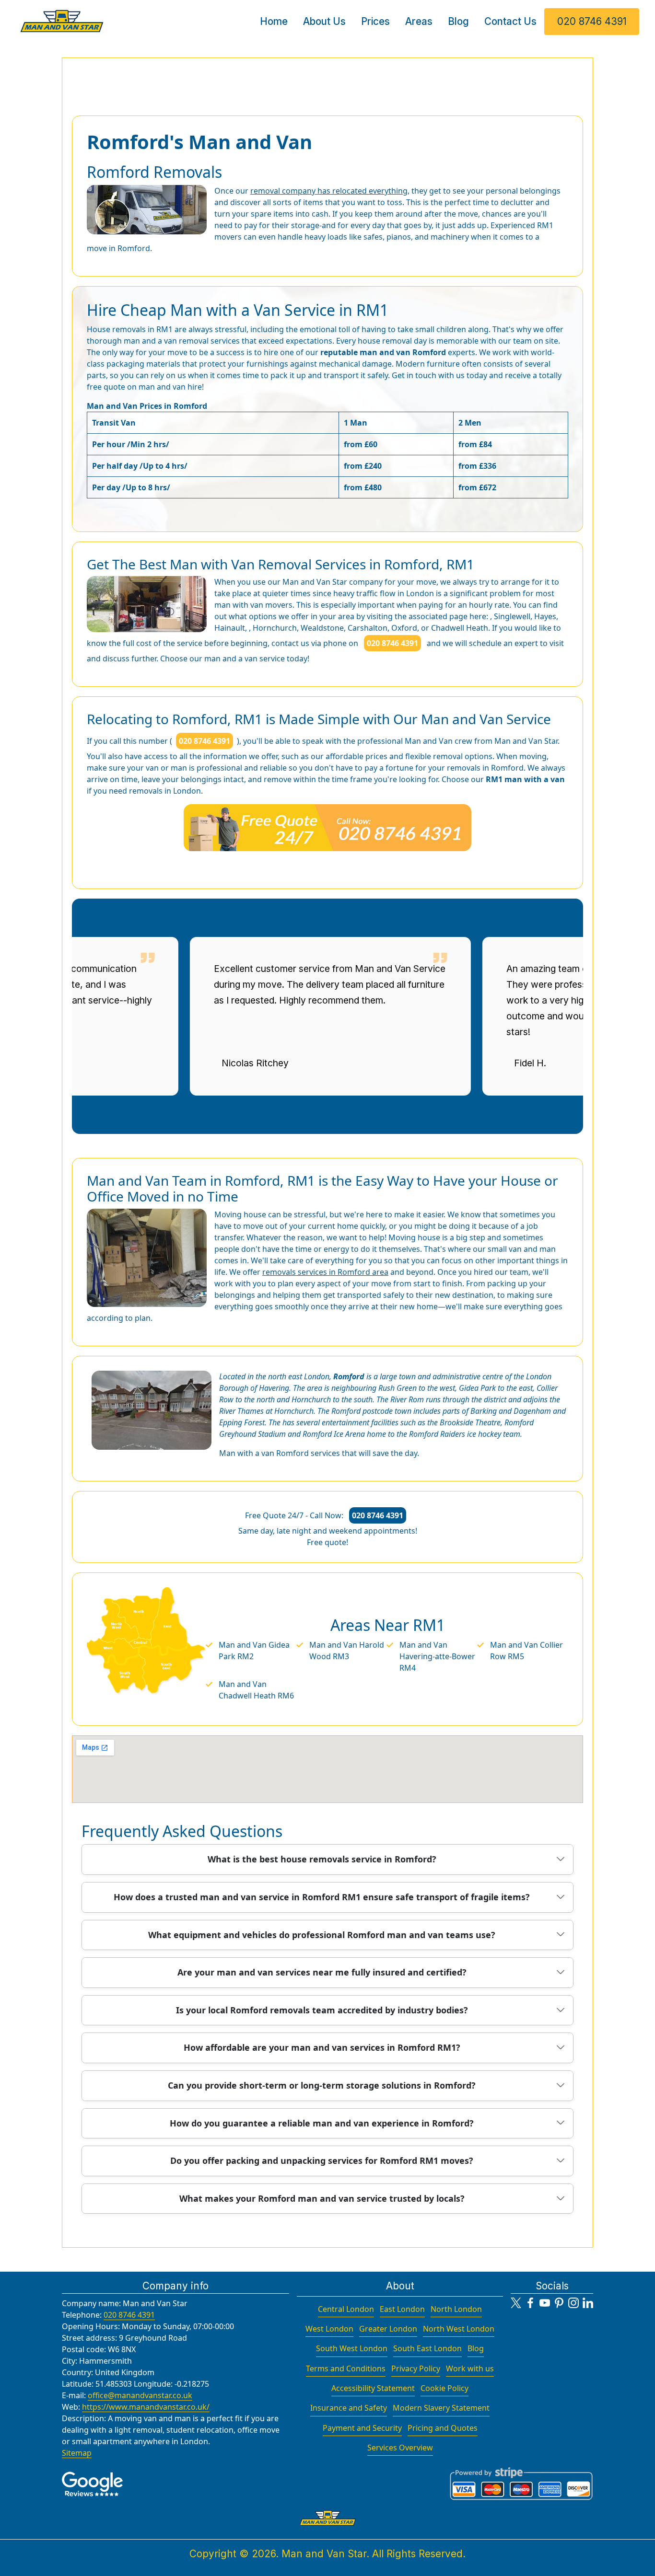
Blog (458, 21)
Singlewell (512, 616)
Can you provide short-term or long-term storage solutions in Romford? (322, 2085)
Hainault (230, 628)
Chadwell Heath (460, 628)
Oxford (404, 628)
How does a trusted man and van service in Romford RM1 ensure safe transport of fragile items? (322, 1897)
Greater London (388, 2329)
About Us (324, 21)
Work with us (470, 2368)
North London (456, 2309)
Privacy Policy (416, 2368)
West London (329, 2329)
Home (274, 21)
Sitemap (77, 2453)
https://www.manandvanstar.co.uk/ (146, 2407)
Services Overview (400, 2448)
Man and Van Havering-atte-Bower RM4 (437, 1656)
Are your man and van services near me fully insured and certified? (322, 1972)
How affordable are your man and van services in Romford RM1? (322, 2047)
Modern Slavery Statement (441, 2408)
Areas (419, 21)
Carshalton (368, 628)
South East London (427, 2348)
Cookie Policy (444, 2388)
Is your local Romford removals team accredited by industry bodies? (322, 2010)
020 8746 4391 (592, 21)
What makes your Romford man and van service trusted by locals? (322, 2198)
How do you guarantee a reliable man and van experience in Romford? (322, 2123)
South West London (352, 2348)
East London (402, 2309)
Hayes (545, 616)
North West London (459, 2329)
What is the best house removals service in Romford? (322, 1859)
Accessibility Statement (373, 2388)
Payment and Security (362, 2428)
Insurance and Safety (349, 2408)
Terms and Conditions (346, 2368)
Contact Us (510, 21)
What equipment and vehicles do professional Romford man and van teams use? (322, 1935)
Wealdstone (322, 628)
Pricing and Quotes (443, 2428)
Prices (375, 21)
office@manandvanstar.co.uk (140, 2395)
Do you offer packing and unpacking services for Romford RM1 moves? (322, 2160)
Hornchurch (275, 628)
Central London (346, 2309)
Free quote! (327, 1542)
